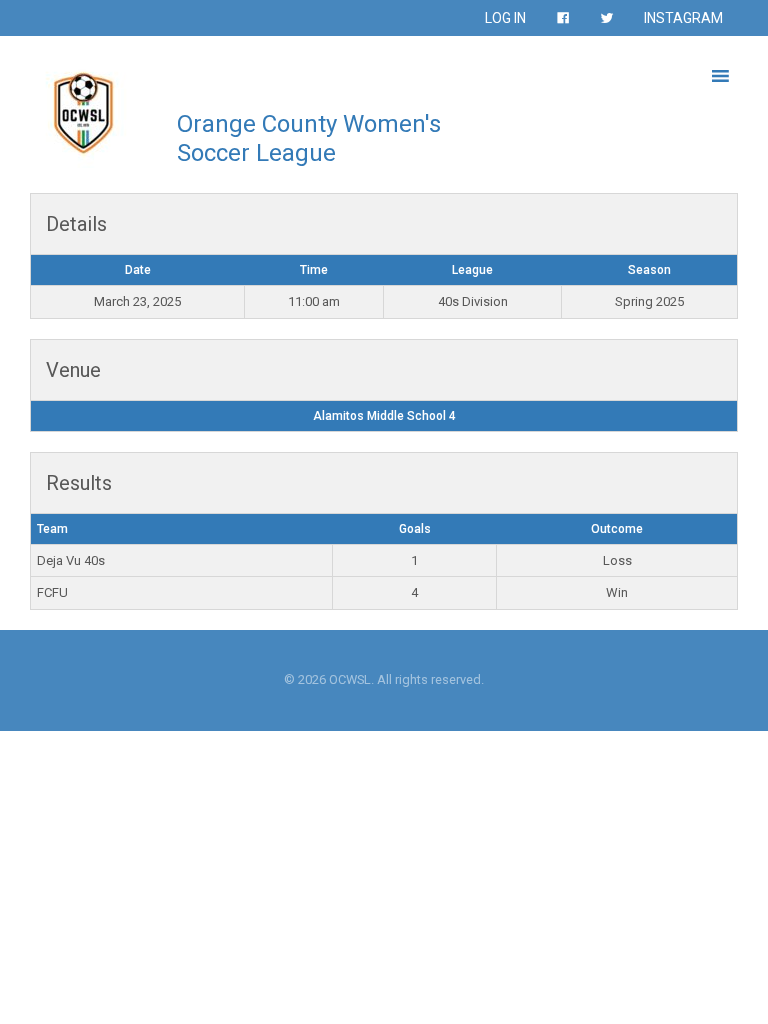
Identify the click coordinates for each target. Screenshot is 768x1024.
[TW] (607, 18)
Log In (505, 18)
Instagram (683, 18)
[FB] (563, 18)
